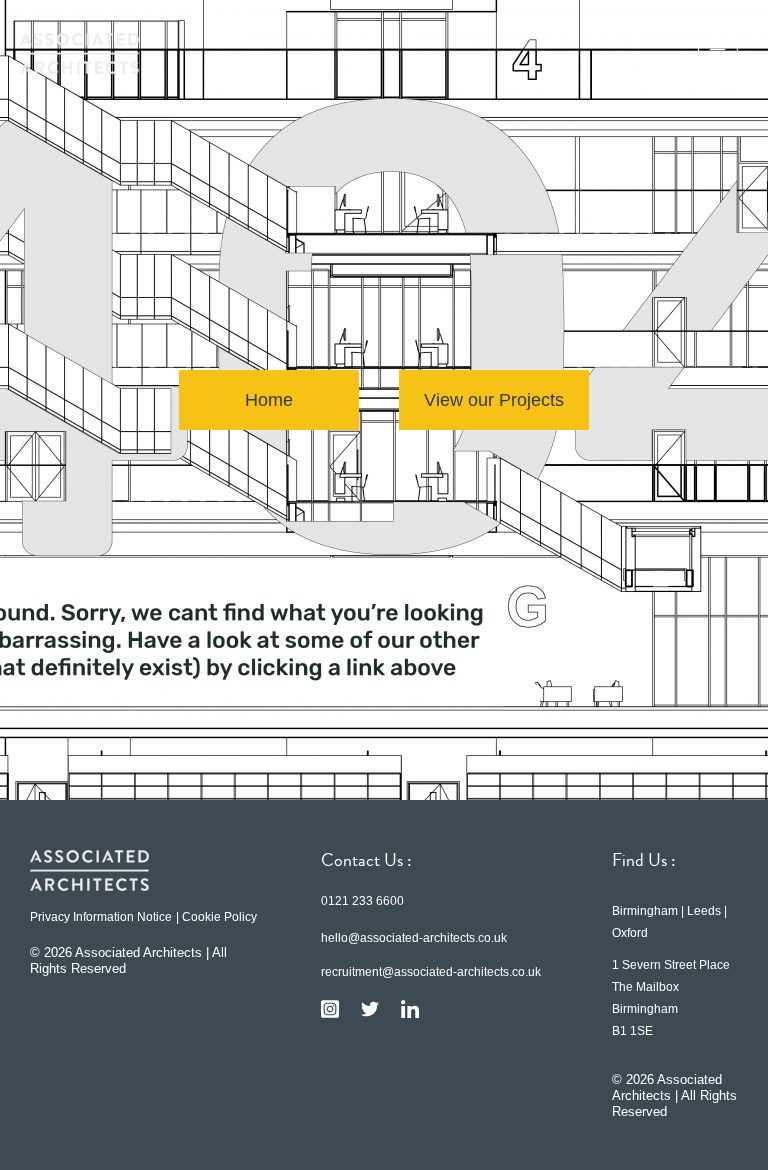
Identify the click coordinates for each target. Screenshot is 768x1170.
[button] (718, 53)
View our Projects (494, 400)
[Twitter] (370, 1009)
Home (269, 400)
